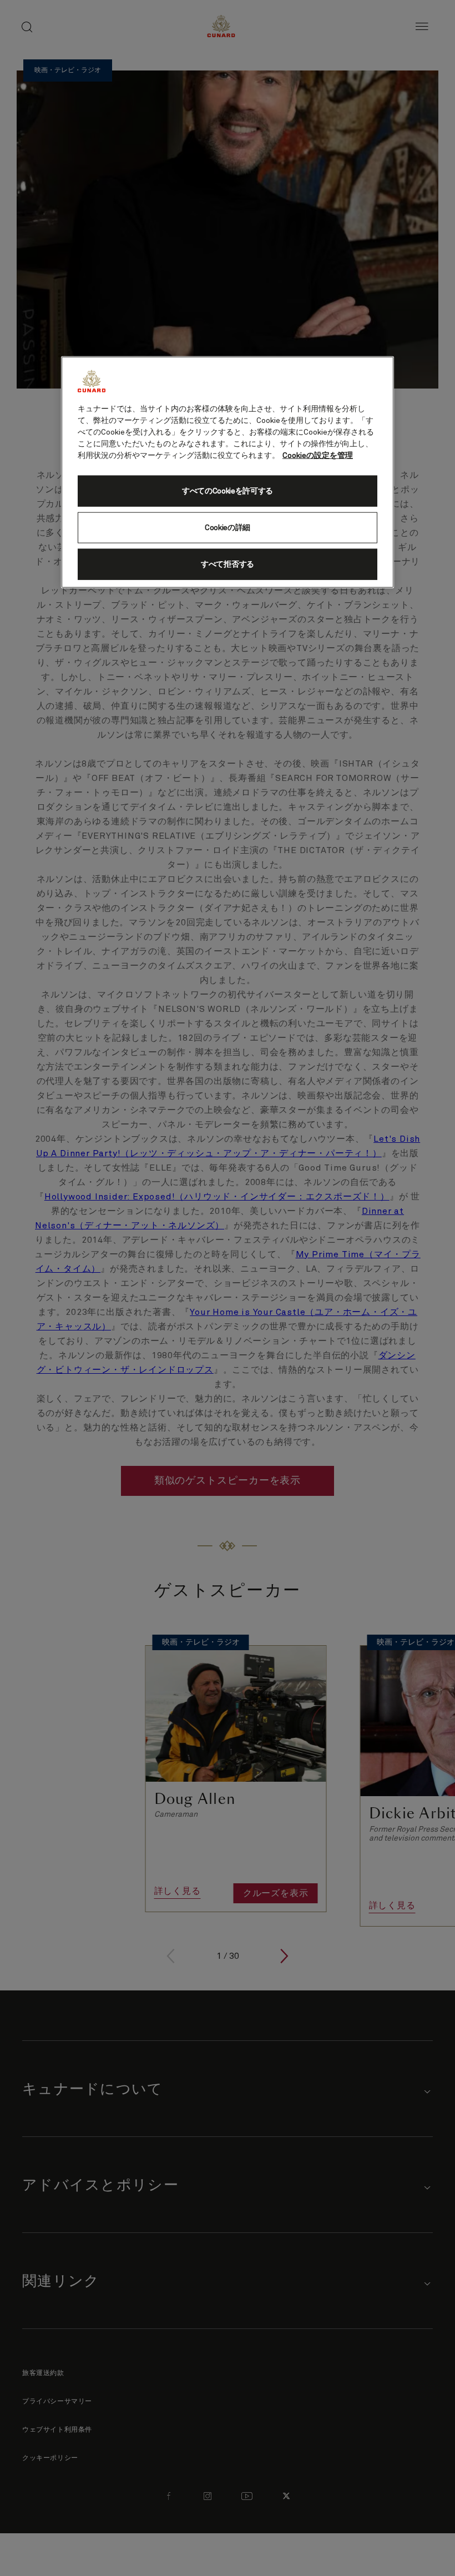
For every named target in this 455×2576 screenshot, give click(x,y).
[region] (228, 472)
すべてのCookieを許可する (228, 491)
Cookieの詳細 (228, 528)
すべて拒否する (228, 564)
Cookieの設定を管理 (318, 456)
